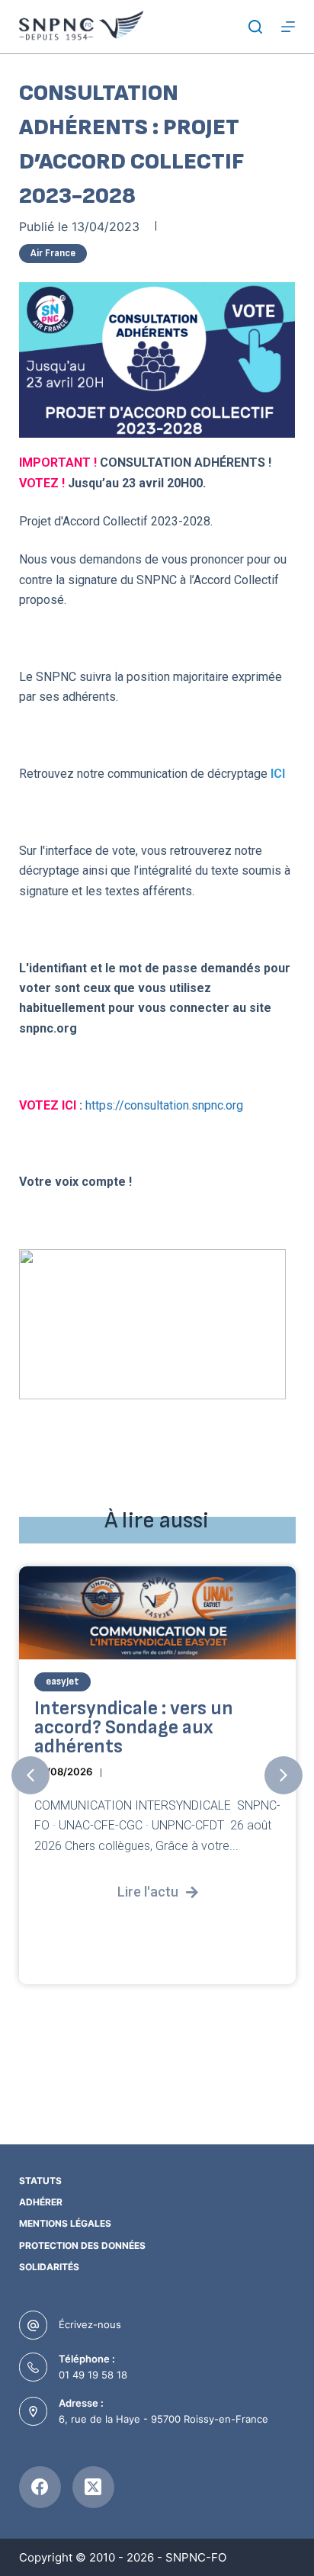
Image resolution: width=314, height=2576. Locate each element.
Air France (53, 253)
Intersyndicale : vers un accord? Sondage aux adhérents (134, 1728)
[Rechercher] (255, 27)
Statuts (40, 2181)
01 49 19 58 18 (93, 2375)
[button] (30, 1775)
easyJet (62, 1682)
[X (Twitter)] (93, 2487)
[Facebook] (40, 2487)
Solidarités (49, 2267)
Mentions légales (65, 2223)
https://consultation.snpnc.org (164, 1105)
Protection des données (82, 2245)
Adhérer (41, 2202)
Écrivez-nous (90, 2324)
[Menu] (288, 27)
